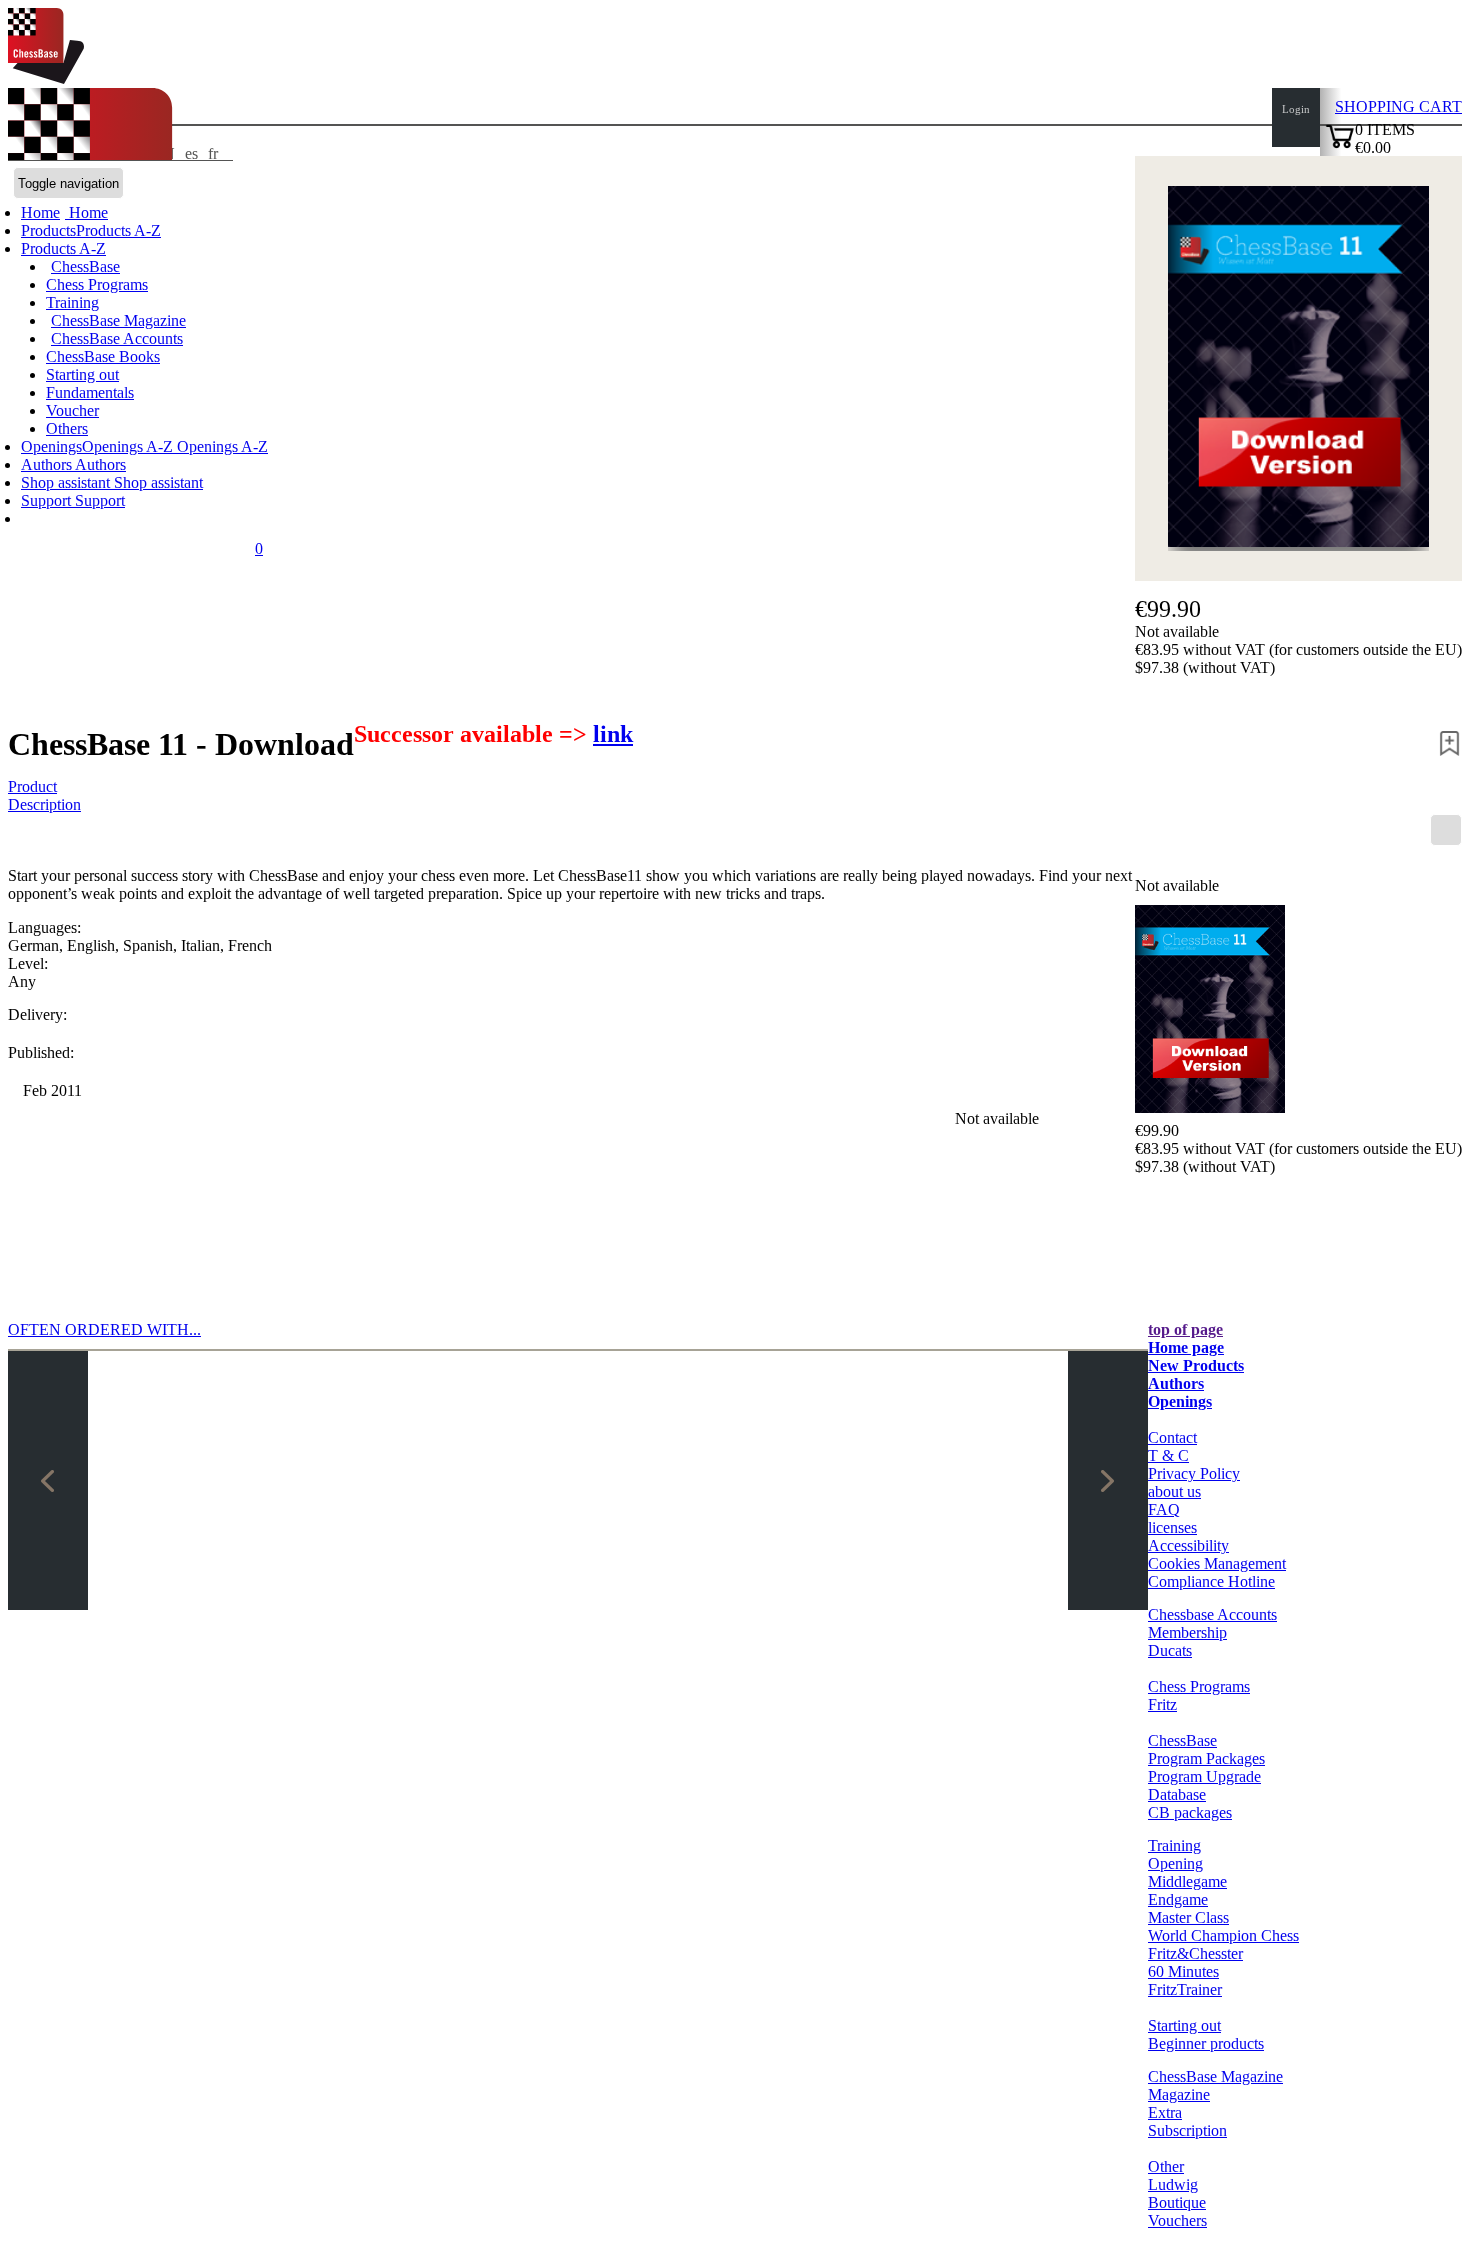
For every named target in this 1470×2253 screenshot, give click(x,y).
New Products (1196, 1365)
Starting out (82, 374)
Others (67, 428)
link (613, 734)
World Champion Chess (1223, 1935)
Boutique (1177, 2202)
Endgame (1178, 1899)
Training (72, 302)
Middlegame (1187, 1881)
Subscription (1187, 2130)
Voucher (72, 410)
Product (32, 786)
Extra (1165, 2112)
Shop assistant (67, 482)
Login (1296, 109)
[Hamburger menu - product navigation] (1446, 830)
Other (1166, 2166)
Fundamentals (90, 392)
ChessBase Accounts (117, 338)
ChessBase (85, 266)
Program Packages (1206, 1758)
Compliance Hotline (1211, 1581)
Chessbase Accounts (1212, 1614)
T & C (1168, 1455)
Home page (1186, 1347)
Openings (1180, 1401)
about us (1174, 1491)
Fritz (1162, 1704)
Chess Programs (97, 284)
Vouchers (1177, 2220)
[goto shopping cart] (1340, 145)
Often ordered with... (104, 1329)
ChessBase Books (103, 356)
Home (86, 212)
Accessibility (1188, 1545)
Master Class (1188, 1917)
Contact (1172, 1437)
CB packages (1190, 1812)
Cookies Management (1217, 1563)
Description (44, 804)
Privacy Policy (1194, 1473)
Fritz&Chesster (1195, 1953)
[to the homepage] (46, 78)
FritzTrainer (1185, 1989)
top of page (1185, 1329)
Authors (48, 464)
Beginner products (1206, 2043)
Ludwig (1173, 2184)
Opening (1175, 1863)
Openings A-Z (220, 446)
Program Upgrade (1204, 1776)
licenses (1172, 1527)
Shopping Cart (1398, 106)
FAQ (1164, 1509)
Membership (1187, 1632)
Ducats (1170, 1650)
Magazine (1179, 2094)
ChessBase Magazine (118, 320)
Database (1177, 1794)
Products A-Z (63, 248)
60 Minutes (1183, 1971)
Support (48, 500)
